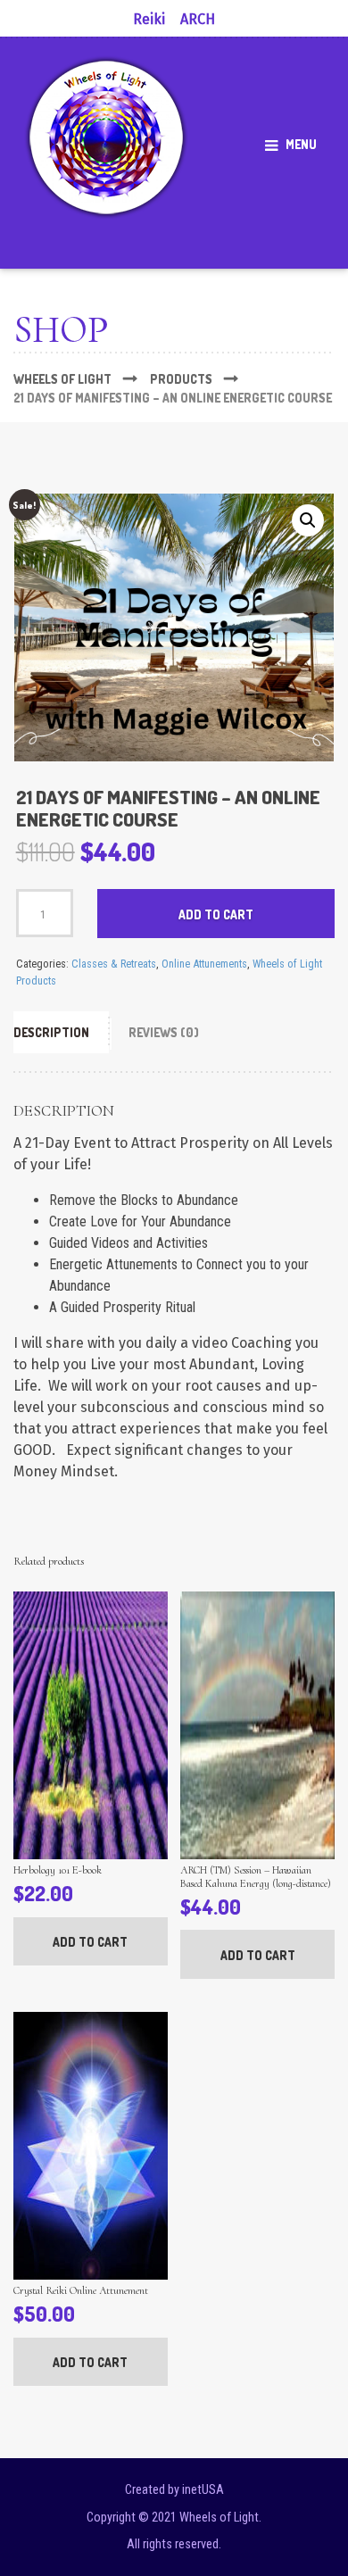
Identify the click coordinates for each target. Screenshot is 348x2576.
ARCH (198, 19)
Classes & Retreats (114, 964)
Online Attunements (204, 964)
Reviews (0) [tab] (164, 1032)
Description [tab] (51, 1032)
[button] (308, 520)
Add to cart (216, 914)
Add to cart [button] (90, 1942)
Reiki (149, 19)
